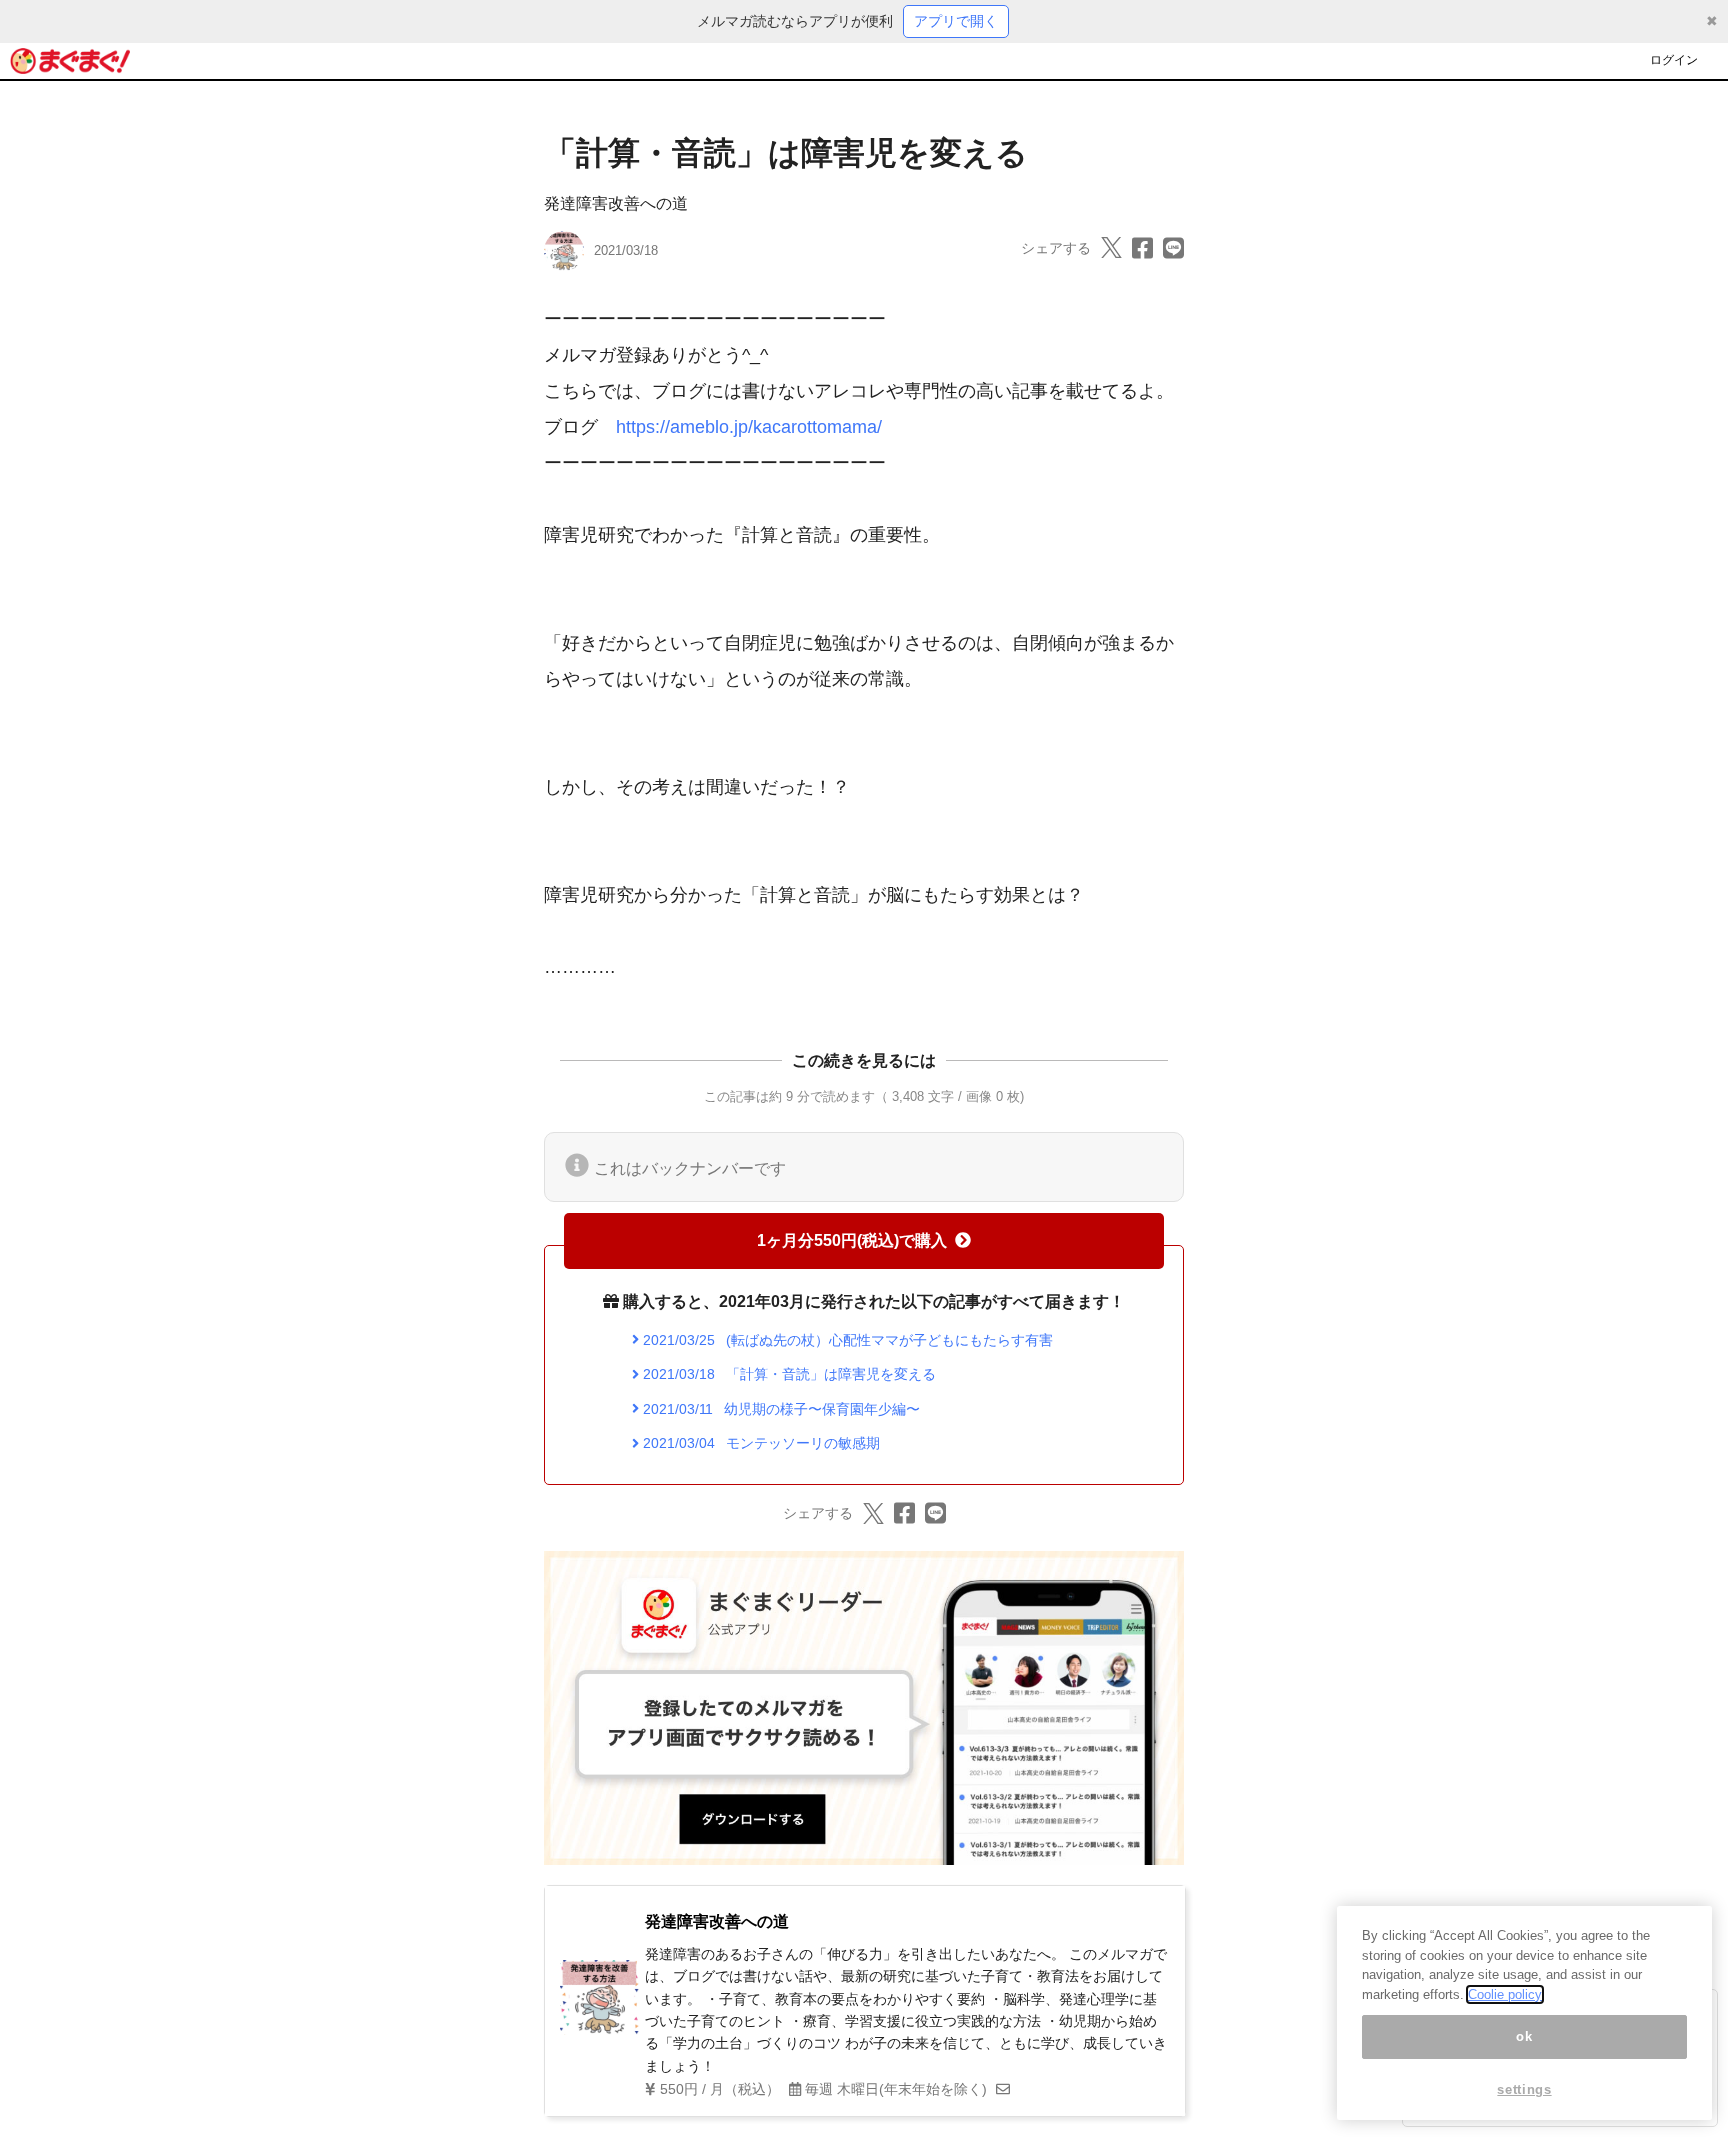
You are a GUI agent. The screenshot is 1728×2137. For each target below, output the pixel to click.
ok (1524, 2036)
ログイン (1674, 60)
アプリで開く (956, 21)
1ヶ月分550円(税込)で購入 (852, 1240)
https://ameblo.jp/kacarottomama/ (749, 427)
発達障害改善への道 (616, 203)
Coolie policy (1505, 1994)
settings (1524, 2089)
